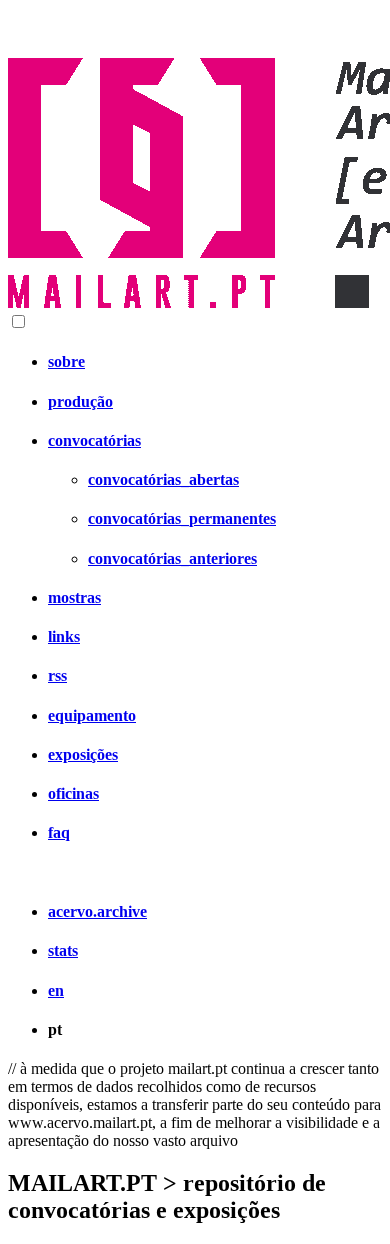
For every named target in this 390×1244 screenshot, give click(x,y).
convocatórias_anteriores (172, 558)
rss (57, 675)
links (64, 636)
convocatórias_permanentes (182, 518)
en (56, 990)
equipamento (92, 715)
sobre (66, 361)
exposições (83, 754)
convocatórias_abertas (163, 479)
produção (80, 401)
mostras (74, 597)
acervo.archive (97, 911)
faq (59, 832)
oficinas (73, 793)
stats (63, 950)
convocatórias (94, 440)
